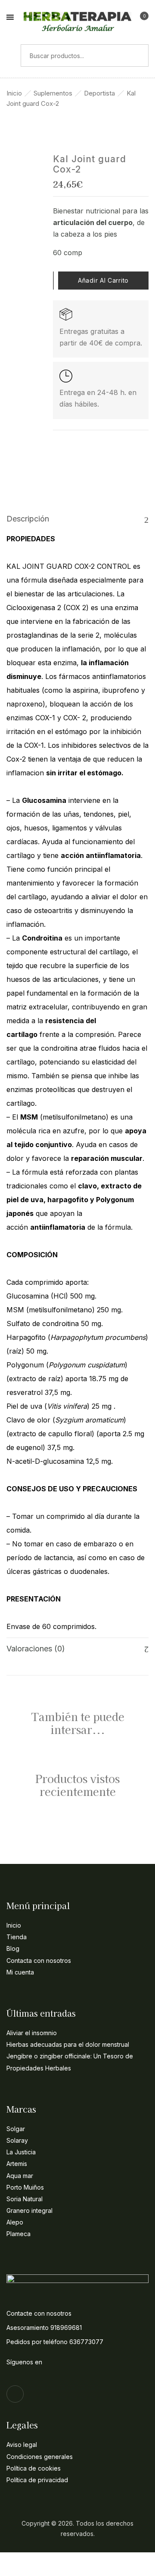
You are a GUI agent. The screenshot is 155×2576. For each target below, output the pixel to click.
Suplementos (53, 93)
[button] (141, 19)
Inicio (14, 93)
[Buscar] (10, 56)
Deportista (99, 93)
